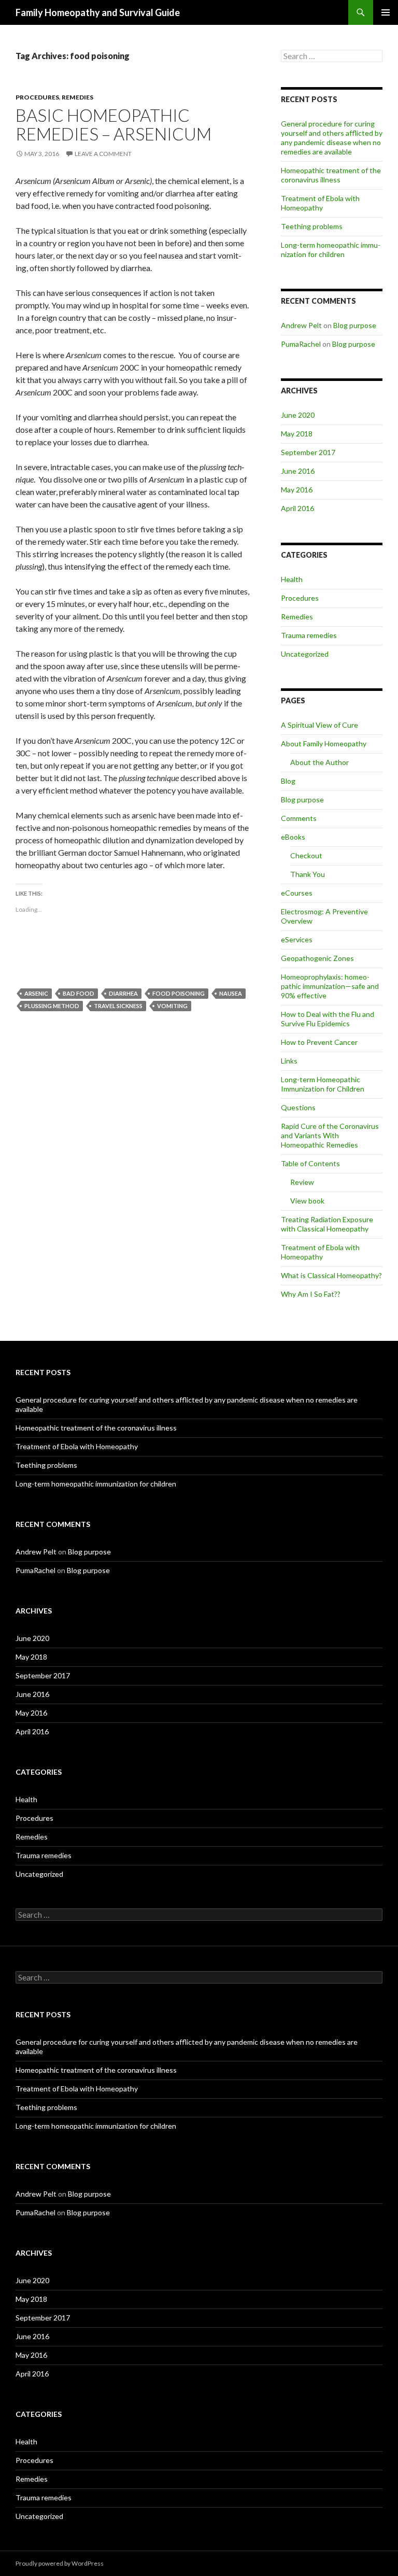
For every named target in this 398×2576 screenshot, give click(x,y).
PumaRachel (301, 344)
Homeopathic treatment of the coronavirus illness (331, 175)
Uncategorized (305, 654)
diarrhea (123, 993)
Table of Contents (310, 1163)
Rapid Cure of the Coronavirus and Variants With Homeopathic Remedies (330, 1135)
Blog (288, 781)
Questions (298, 1107)
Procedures (37, 97)
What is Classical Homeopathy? (331, 1275)
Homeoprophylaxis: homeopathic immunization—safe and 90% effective (330, 986)
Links (289, 1061)
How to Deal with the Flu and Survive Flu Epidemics (328, 1019)
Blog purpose (355, 325)
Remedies (77, 97)
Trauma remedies (309, 635)
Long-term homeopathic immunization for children (331, 250)
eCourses (297, 893)
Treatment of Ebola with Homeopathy (320, 203)
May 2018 (297, 434)
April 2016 (297, 508)
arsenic (36, 993)
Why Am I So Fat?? (311, 1294)
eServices (297, 939)
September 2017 (308, 452)
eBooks (293, 837)
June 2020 (298, 415)
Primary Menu (386, 12)
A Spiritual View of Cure (319, 725)
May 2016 (297, 490)
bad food (79, 993)
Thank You (308, 874)
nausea (231, 993)
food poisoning (179, 993)
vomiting (172, 1006)
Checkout (306, 855)
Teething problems (312, 226)
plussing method (52, 1006)
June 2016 (298, 471)
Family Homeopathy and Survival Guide (98, 12)
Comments (299, 818)
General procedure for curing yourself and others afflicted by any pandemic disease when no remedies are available (332, 138)
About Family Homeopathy (324, 744)
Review (302, 1182)
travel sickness (118, 1006)
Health (292, 579)
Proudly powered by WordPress (60, 2563)
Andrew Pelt (301, 325)
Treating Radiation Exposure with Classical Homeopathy (327, 1224)
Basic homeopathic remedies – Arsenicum (113, 124)
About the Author (319, 762)
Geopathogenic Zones (317, 958)
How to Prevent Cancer (319, 1042)
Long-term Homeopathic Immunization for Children (323, 1084)
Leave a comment (103, 154)
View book (307, 1201)
